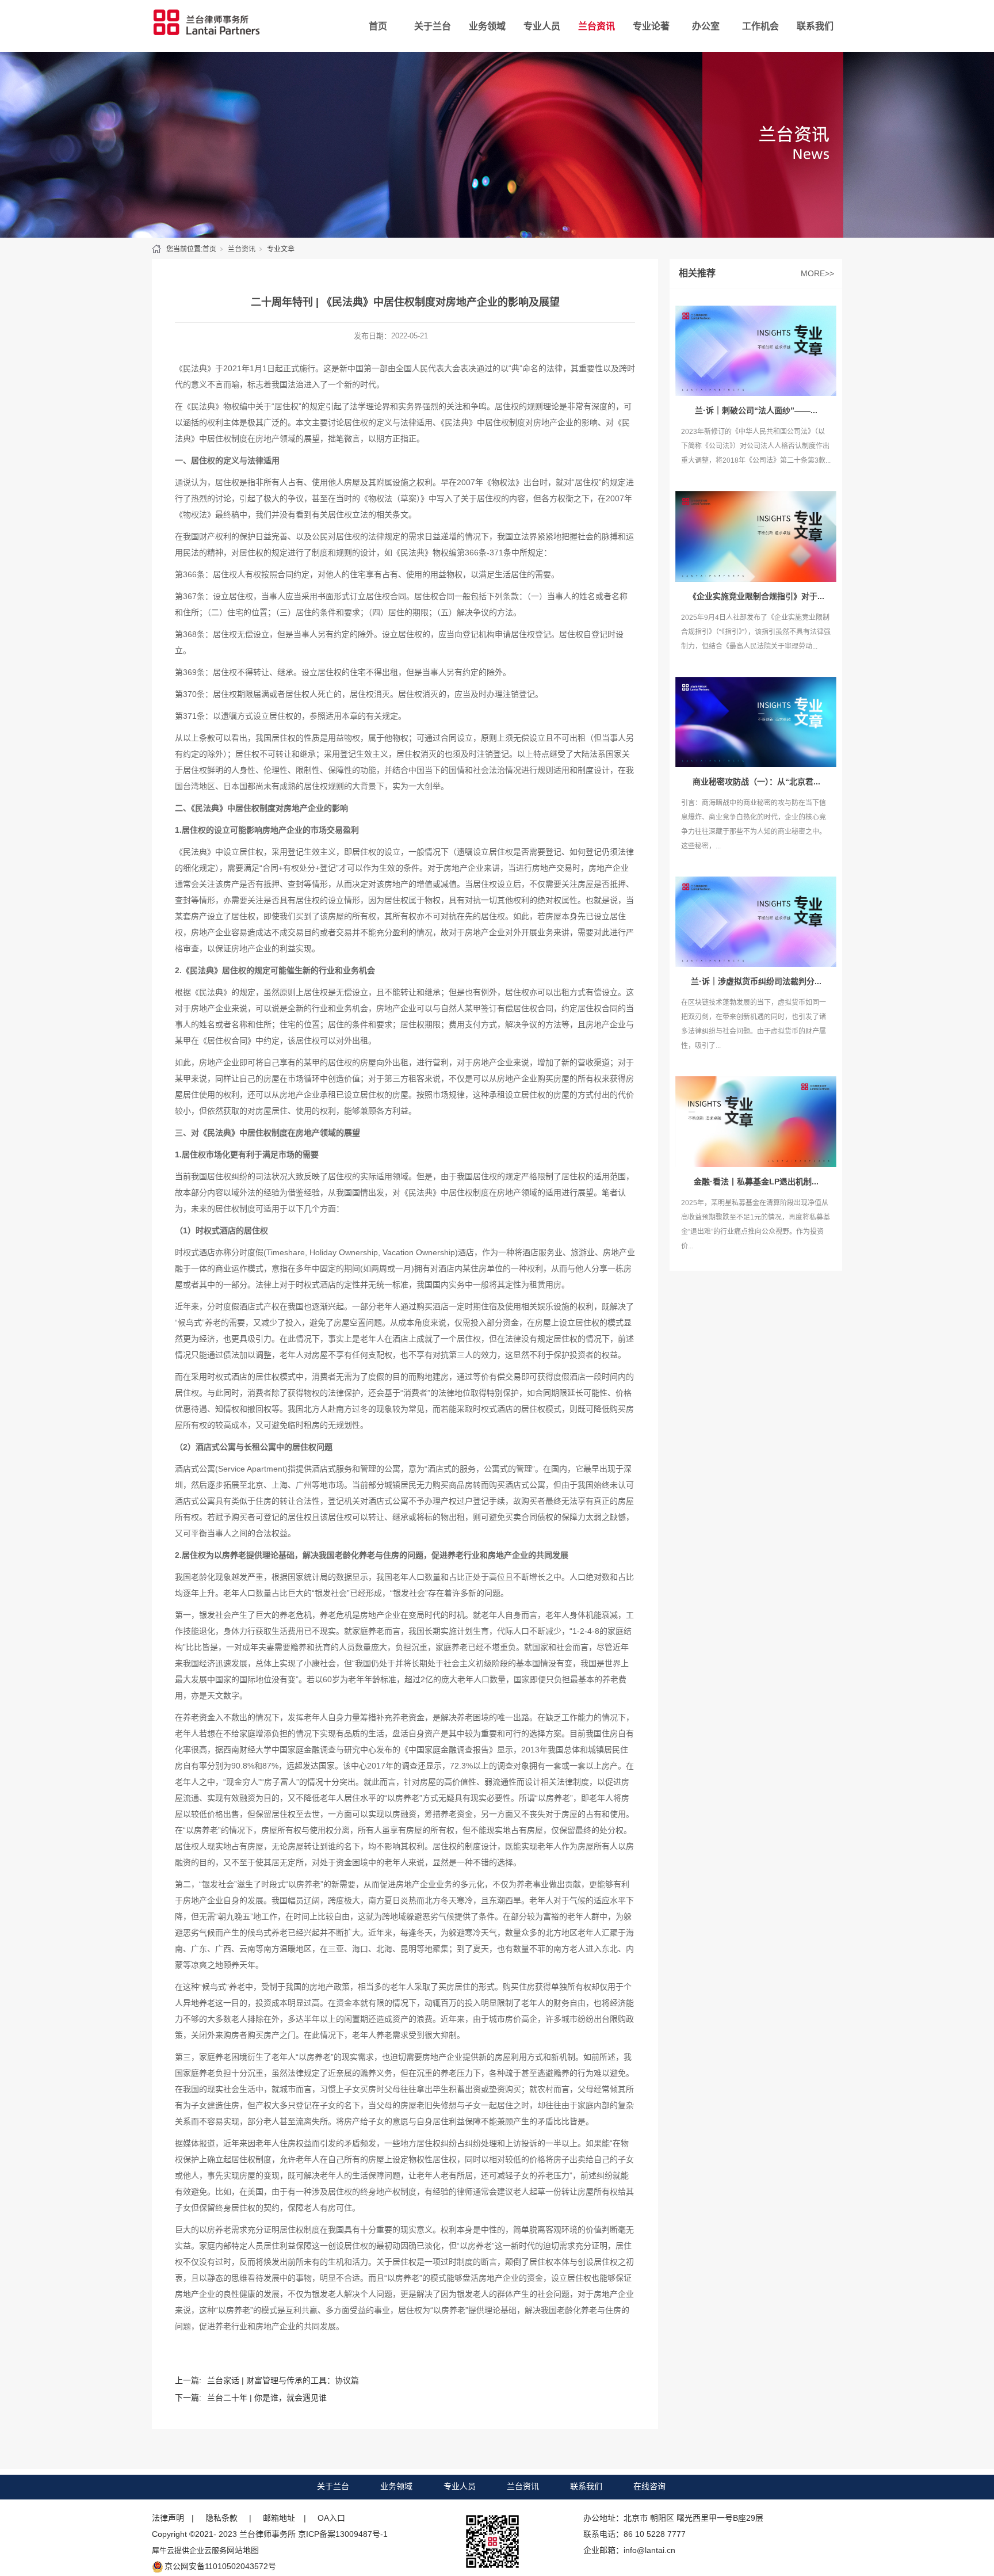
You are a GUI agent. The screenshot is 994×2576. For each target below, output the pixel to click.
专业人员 (542, 26)
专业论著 (651, 26)
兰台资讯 (597, 26)
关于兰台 (433, 26)
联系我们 (815, 26)
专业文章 (281, 249)
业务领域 (487, 26)
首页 (378, 26)
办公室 (706, 26)
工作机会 (760, 26)
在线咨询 (649, 2486)
